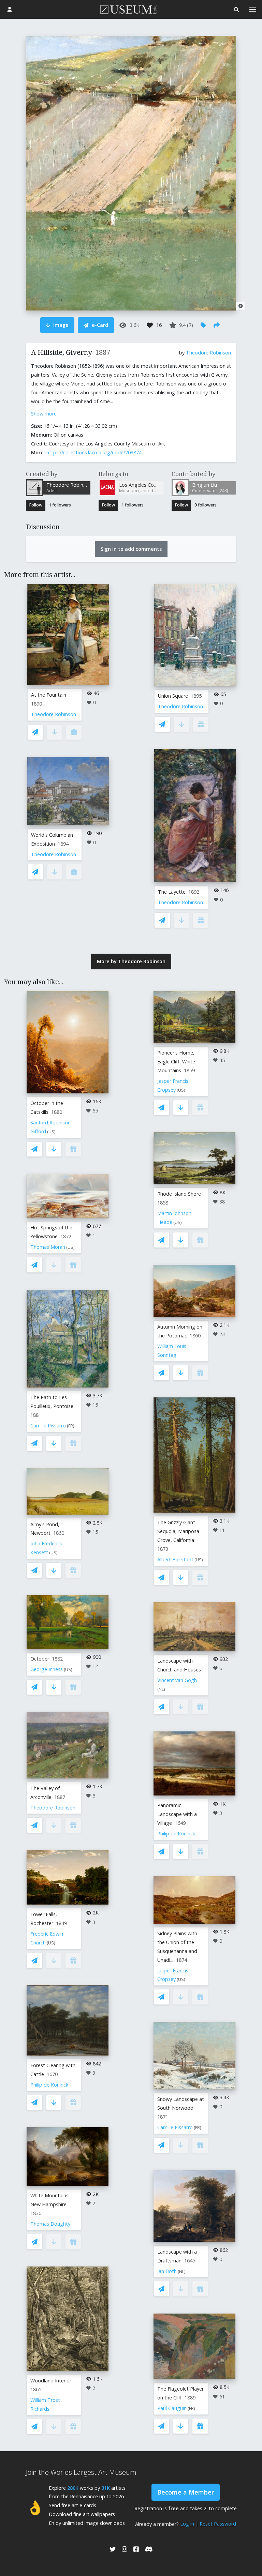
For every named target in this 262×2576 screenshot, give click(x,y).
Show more (44, 414)
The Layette (172, 892)
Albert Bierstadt (175, 1559)
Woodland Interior (51, 2381)
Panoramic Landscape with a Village (177, 1814)
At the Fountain (49, 695)
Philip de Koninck (49, 2085)
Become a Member (186, 2492)
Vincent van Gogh (177, 1680)
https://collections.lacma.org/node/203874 (94, 452)
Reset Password (218, 2524)
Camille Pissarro (48, 1426)
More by (131, 961)
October (40, 1659)
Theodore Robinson (208, 353)
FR (71, 1426)
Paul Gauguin (172, 2408)
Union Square (173, 696)
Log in (187, 2524)
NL (161, 1689)
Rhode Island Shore (179, 1194)
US (51, 1132)
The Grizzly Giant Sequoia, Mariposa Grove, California (178, 1531)
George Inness (47, 1669)
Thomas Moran (48, 1247)
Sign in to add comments (131, 549)
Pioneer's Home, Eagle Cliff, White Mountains (176, 1062)
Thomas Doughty (50, 2224)
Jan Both (167, 2271)
